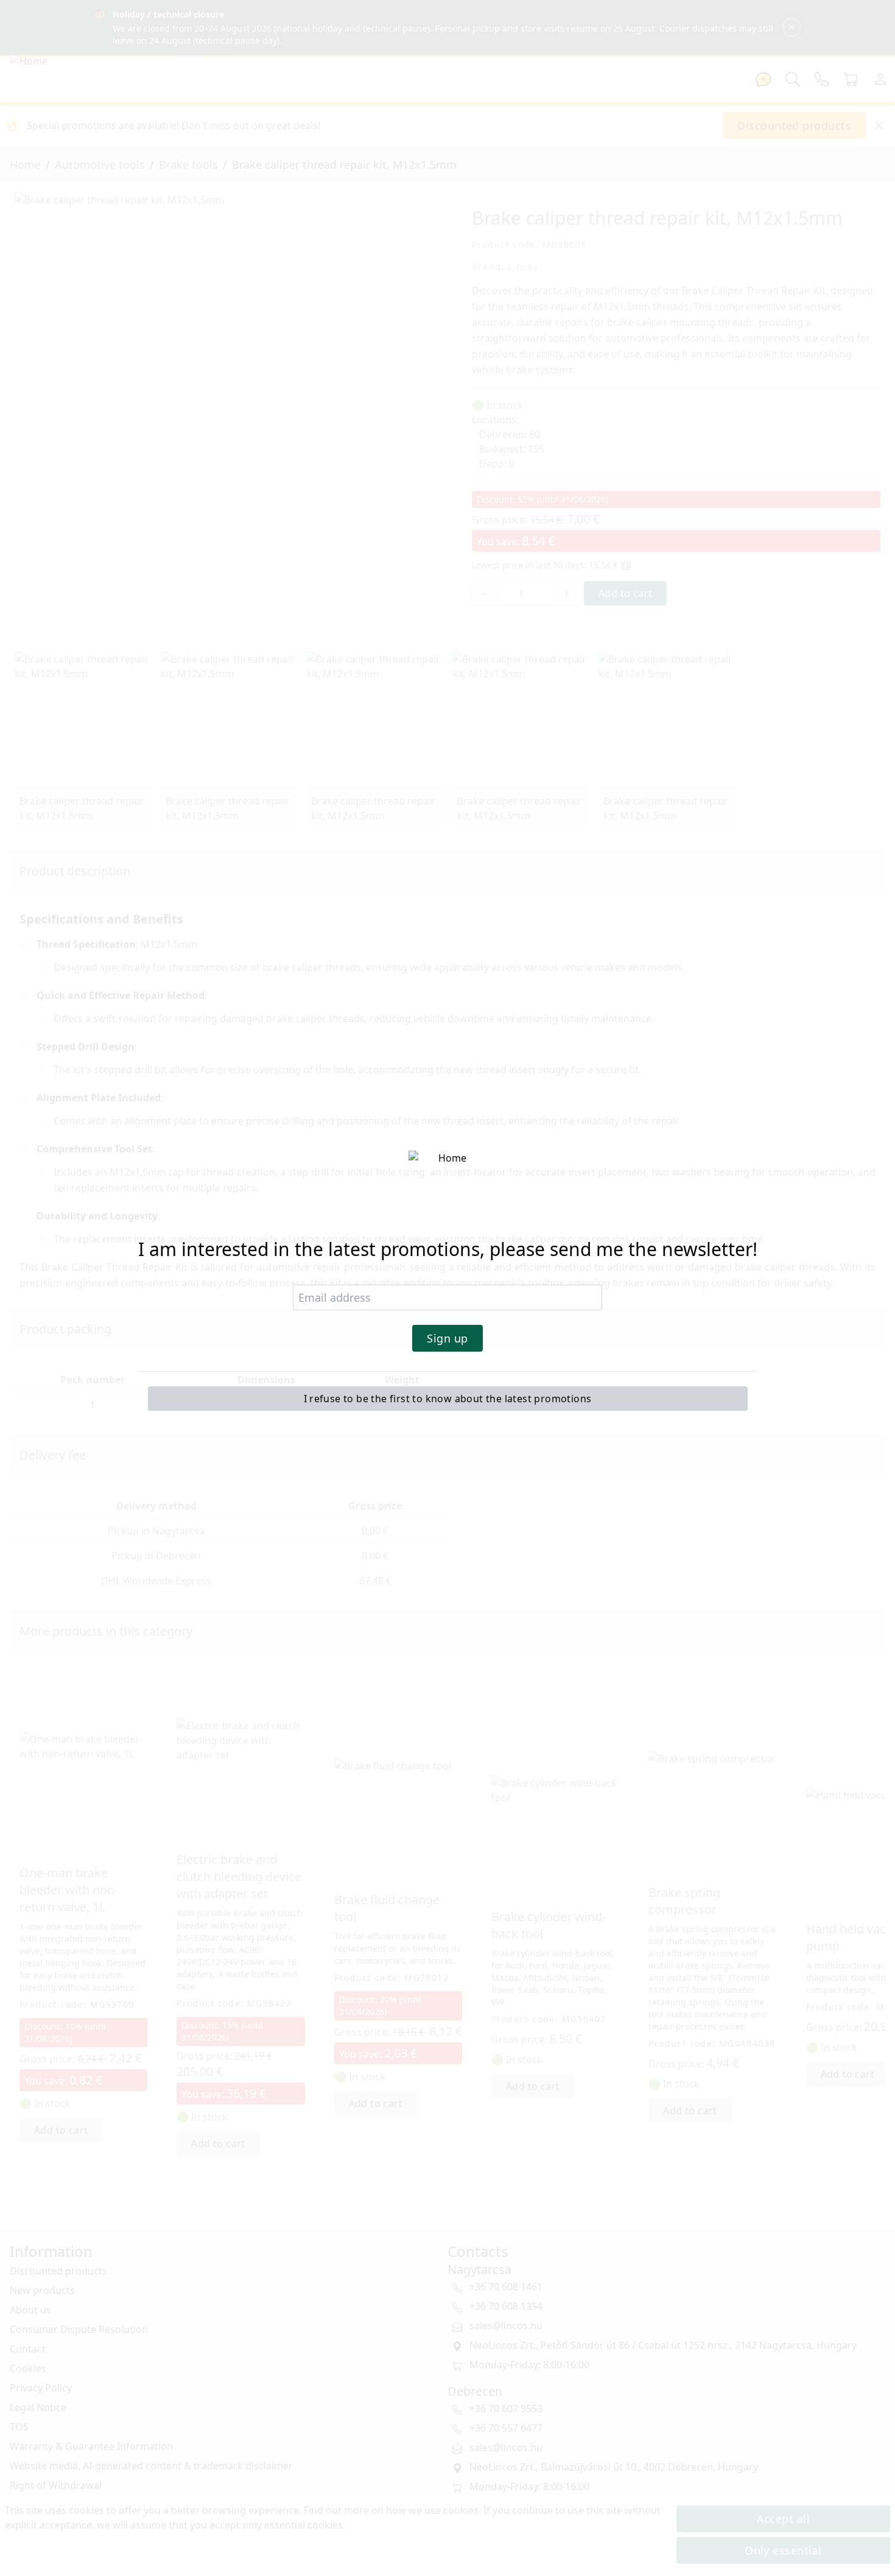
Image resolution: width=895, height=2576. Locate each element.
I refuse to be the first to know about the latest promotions (448, 1399)
